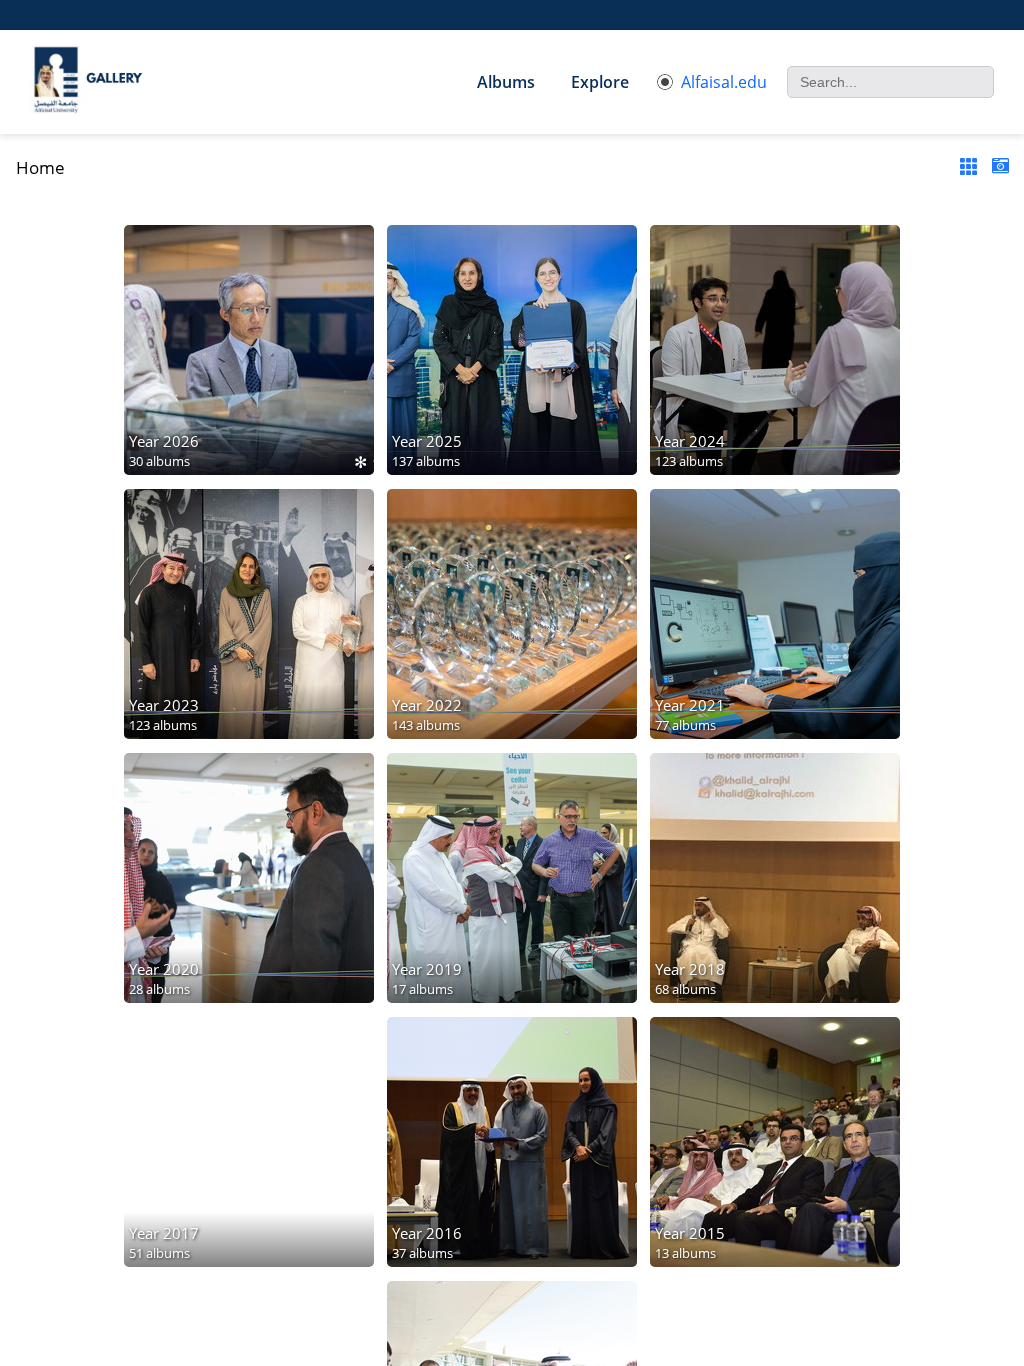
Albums (506, 82)
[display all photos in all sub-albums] (968, 166)
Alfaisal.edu (724, 82)
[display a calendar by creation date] (1000, 166)
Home (40, 167)
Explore (600, 82)
